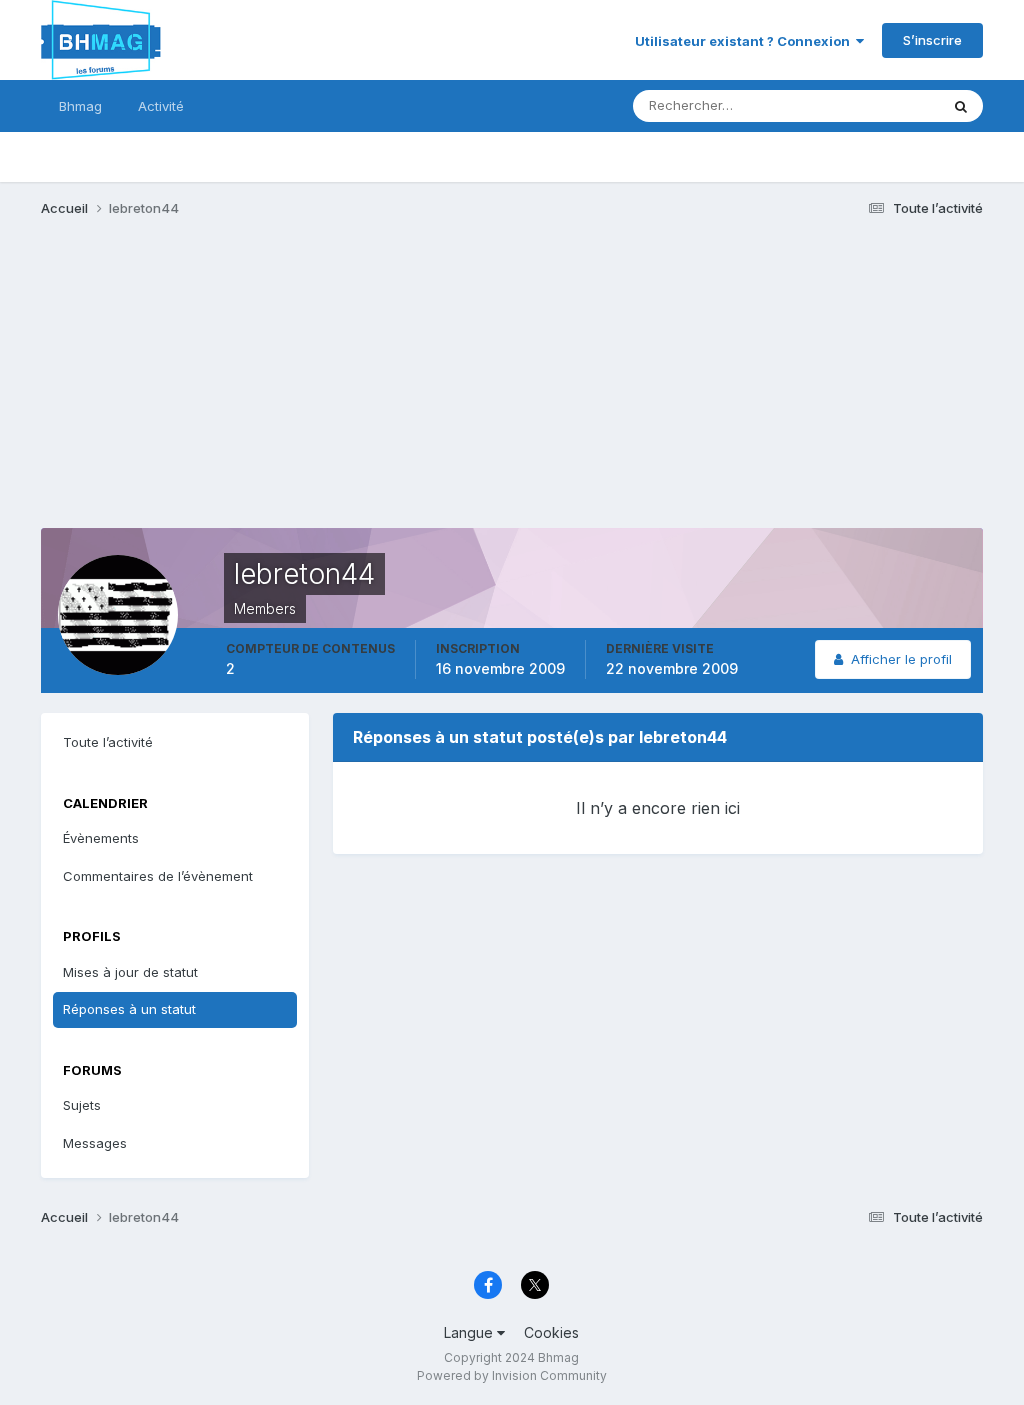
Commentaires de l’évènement (158, 876)
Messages (95, 1143)
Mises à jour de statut (849, 105)
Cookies (551, 1332)
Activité (161, 106)
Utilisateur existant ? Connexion (745, 41)
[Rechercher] (961, 106)
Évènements (101, 838)
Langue (470, 1332)
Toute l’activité (108, 742)
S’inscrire (932, 40)
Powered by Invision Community (512, 1375)
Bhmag (80, 106)
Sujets (82, 1105)
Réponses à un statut (129, 1009)
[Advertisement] (275, 388)
